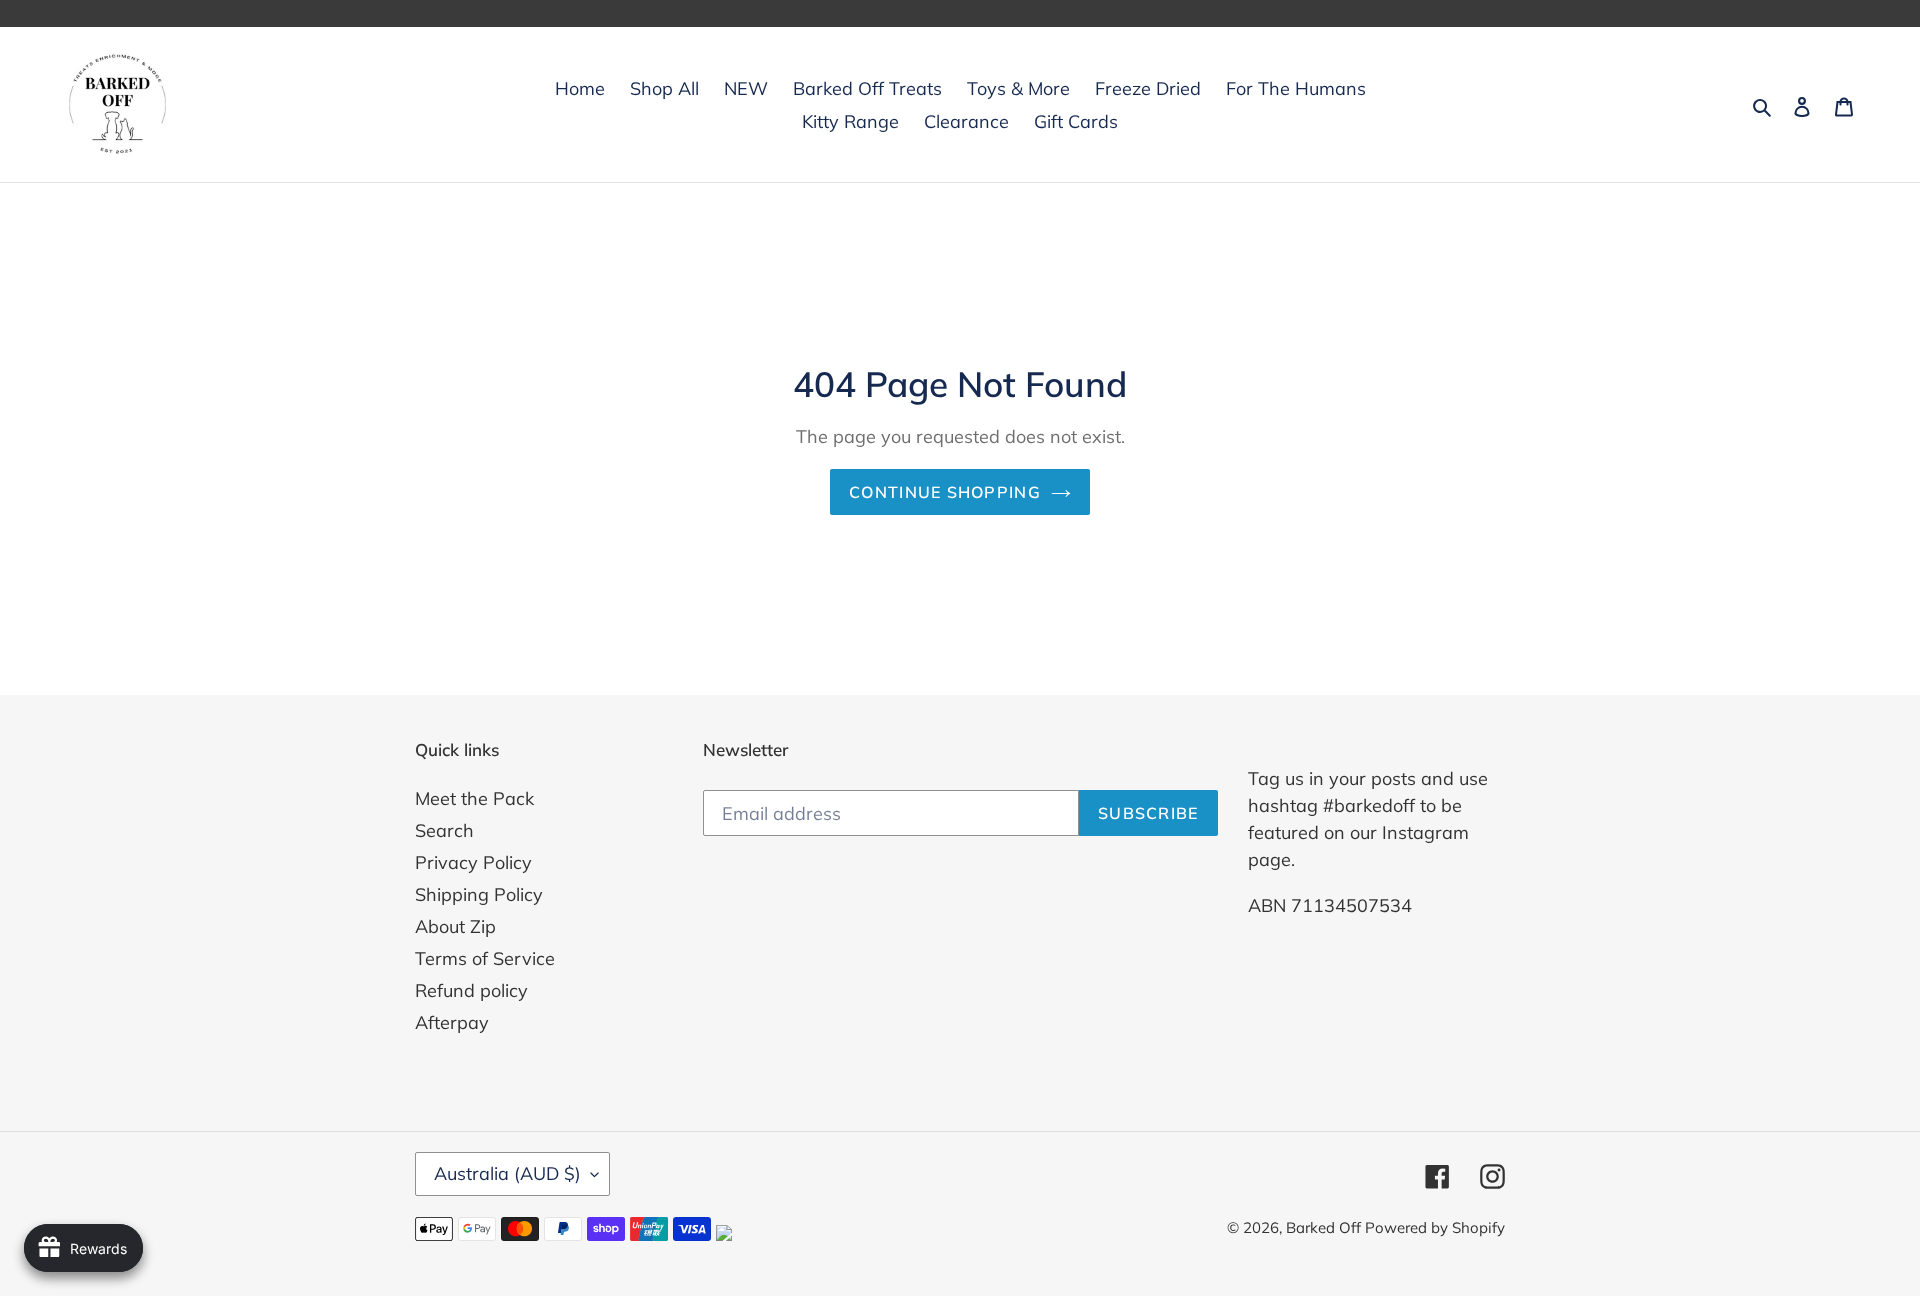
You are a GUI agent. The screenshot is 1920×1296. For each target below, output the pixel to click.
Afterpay (452, 1022)
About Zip (455, 926)
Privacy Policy (473, 862)
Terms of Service (485, 958)
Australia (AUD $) (507, 1173)
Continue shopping (945, 492)
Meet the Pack (474, 798)
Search (444, 830)
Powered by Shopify (1435, 1227)
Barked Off (1325, 1227)
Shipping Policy (479, 894)
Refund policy (471, 990)
